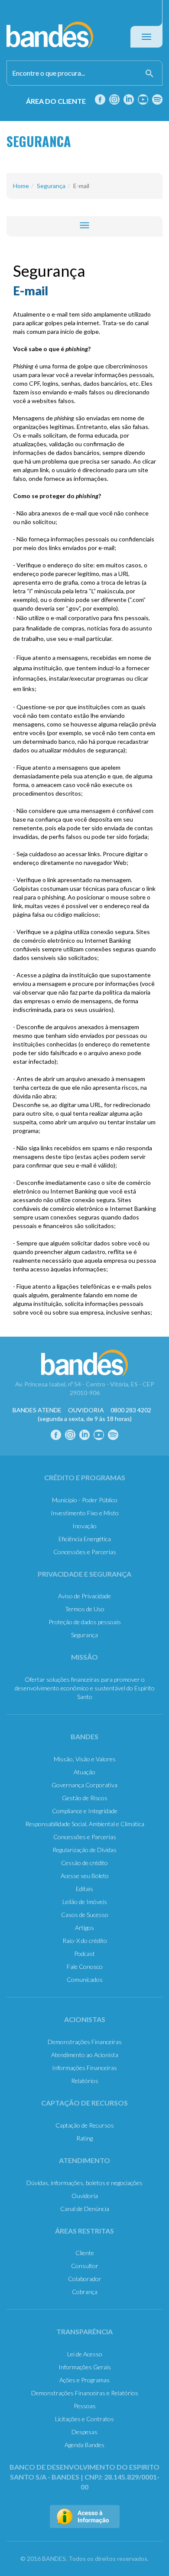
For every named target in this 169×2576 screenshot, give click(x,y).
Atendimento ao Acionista (85, 2055)
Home (21, 186)
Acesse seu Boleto (85, 1876)
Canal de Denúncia (85, 2209)
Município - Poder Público (85, 1500)
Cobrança (85, 2292)
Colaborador (85, 2279)
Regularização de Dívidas (84, 1850)
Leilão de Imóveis (85, 1902)
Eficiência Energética (85, 1539)
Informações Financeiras (84, 2068)
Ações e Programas (84, 2380)
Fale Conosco (85, 1966)
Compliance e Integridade (85, 1811)
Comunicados (85, 1979)
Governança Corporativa (84, 1785)
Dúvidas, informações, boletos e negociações (84, 2183)
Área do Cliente (56, 101)
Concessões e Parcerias (85, 1552)
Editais (84, 1889)
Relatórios (85, 2081)
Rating (84, 2138)
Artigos (84, 1928)
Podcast (84, 1954)
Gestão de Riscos (85, 1798)
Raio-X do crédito (85, 1941)
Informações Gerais (85, 2367)
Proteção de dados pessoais (85, 1622)
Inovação (84, 1526)
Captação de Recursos (85, 2125)
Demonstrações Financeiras (85, 2042)
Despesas (84, 2432)
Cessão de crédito (84, 1863)
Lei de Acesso (85, 2354)
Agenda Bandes (84, 2445)
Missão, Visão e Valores (85, 1759)
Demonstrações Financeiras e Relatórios (85, 2393)
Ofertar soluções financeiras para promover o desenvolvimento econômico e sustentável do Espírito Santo (85, 1688)
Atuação (84, 1772)
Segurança (51, 186)
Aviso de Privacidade (84, 1596)
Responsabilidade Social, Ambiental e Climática (85, 1824)
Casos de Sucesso (85, 1915)
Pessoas (85, 2406)
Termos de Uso (85, 1609)
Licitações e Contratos (84, 2419)
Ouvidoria (85, 2196)
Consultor (85, 2266)
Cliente (85, 2253)
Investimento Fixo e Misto (85, 1513)
